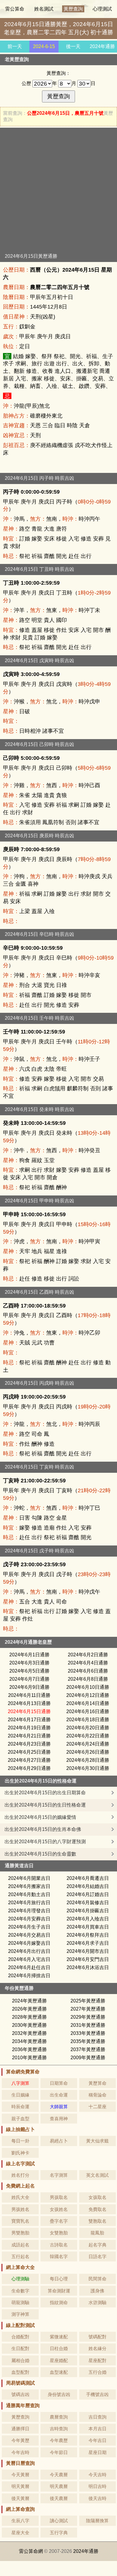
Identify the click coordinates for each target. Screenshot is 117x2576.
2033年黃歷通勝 (88, 2033)
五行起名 (20, 2256)
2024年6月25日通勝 (29, 1752)
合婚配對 (20, 2337)
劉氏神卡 (20, 2153)
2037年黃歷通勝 (88, 2049)
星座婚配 (59, 2360)
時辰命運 (20, 2107)
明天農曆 (59, 2486)
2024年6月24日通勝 (88, 1744)
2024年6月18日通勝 (88, 1720)
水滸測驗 (97, 2302)
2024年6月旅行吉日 (29, 1903)
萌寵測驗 (20, 2302)
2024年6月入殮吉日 (88, 1919)
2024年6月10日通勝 (88, 1687)
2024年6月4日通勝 (88, 1663)
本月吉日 (97, 2429)
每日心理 (59, 2279)
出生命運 (59, 2095)
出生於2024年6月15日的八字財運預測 (45, 1842)
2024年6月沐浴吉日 (88, 1967)
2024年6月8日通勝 (88, 1679)
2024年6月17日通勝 (29, 1720)
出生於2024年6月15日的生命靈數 (40, 1854)
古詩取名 (59, 2245)
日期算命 (59, 2083)
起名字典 (97, 2245)
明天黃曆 (20, 2486)
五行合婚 (97, 2372)
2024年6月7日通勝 (29, 1679)
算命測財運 (59, 2291)
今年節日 (59, 2452)
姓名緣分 (97, 2348)
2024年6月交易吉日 (29, 1935)
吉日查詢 (97, 2417)
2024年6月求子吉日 (88, 1943)
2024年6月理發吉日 (29, 1911)
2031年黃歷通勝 (88, 2025)
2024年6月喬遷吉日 (88, 1878)
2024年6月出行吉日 (29, 1951)
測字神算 (20, 2314)
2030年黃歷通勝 (29, 2025)
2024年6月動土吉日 (29, 1894)
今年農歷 (59, 2440)
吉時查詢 (59, 2429)
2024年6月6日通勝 (88, 1671)
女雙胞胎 (59, 2233)
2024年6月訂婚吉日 (88, 1894)
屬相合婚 (20, 2360)
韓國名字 (59, 2256)
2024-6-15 (44, 46)
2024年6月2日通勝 (88, 1655)
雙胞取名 (97, 2221)
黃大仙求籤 (97, 2141)
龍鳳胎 (97, 2233)
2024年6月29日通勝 (29, 1768)
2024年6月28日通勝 (88, 1760)
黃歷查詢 (73, 9)
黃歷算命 (97, 2083)
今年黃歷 (20, 2440)
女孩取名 (97, 2197)
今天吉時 (97, 2475)
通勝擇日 (20, 2429)
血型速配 (59, 2372)
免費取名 (97, 2209)
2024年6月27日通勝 (29, 1760)
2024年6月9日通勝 (29, 1687)
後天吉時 (97, 2498)
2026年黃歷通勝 (29, 2009)
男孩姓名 (20, 2209)
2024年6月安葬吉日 (29, 1919)
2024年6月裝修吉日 (88, 1903)
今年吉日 (97, 2440)
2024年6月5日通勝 (29, 1671)
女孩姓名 (59, 2209)
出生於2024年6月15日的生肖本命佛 (43, 1829)
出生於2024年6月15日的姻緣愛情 (40, 1817)
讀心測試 (59, 2521)
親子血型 (20, 2119)
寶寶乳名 (20, 2221)
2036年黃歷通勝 (29, 2049)
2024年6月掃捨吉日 (29, 1976)
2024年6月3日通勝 (29, 1663)
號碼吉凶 (20, 2394)
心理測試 (102, 9)
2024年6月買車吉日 (88, 1927)
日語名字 (97, 2256)
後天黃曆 (20, 2498)
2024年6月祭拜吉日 (88, 1935)
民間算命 (97, 2279)
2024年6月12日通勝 (88, 1695)
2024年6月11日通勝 (29, 1695)
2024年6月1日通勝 (29, 1655)
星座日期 (97, 2452)
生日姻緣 (20, 2095)
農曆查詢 (59, 2417)
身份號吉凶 (59, 2394)
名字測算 (59, 2175)
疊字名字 (59, 2221)
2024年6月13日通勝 (29, 1703)
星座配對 (97, 2360)
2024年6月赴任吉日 (29, 1967)
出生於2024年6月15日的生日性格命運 (45, 1805)
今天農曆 (59, 2475)
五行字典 (59, 2533)
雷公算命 (15, 9)
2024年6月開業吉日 (29, 1878)
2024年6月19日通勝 (29, 1728)
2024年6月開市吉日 (88, 1951)
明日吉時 (97, 2486)
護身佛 (97, 2291)
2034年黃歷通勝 (29, 2041)
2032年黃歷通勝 (29, 2033)
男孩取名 (59, 2197)
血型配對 (20, 2372)
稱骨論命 (97, 2095)
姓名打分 (20, 2175)
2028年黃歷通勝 (29, 2017)
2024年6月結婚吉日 (88, 1886)
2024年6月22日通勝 (88, 1736)
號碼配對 (97, 2337)
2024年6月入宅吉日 (29, 1959)
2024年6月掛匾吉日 (88, 1911)
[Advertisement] (58, 192)
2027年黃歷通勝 (88, 2009)
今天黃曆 (20, 2475)
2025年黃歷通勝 (88, 2001)
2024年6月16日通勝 (88, 1711)
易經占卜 (59, 2141)
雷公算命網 (31, 2551)
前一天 (15, 46)
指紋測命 (59, 2302)
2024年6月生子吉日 (29, 1927)
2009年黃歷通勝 (88, 2058)
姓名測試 (44, 9)
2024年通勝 (102, 46)
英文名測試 (97, 2175)
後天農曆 (59, 2498)
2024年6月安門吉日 (88, 1959)
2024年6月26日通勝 (88, 1752)
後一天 (73, 46)
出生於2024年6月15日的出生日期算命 (45, 1793)
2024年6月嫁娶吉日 (29, 1943)
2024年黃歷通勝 (29, 2001)
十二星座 (97, 2107)
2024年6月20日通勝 (88, 1728)
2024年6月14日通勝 (88, 1703)
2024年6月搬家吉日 (29, 1886)
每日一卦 (20, 2141)
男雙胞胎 (20, 2233)
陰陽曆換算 (97, 2521)
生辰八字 (20, 2521)
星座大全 (20, 2533)
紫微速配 (59, 2337)
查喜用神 (59, 2119)
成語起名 (20, 2245)
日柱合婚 (59, 2348)
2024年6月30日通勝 (88, 1768)
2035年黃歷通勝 (88, 2041)
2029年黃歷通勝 (88, 2017)
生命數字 (20, 2291)
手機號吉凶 (97, 2394)
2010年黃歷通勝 (29, 2058)
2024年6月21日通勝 (29, 1736)
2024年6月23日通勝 (29, 1744)
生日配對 (20, 2348)
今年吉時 (20, 2452)
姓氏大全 (20, 2197)
